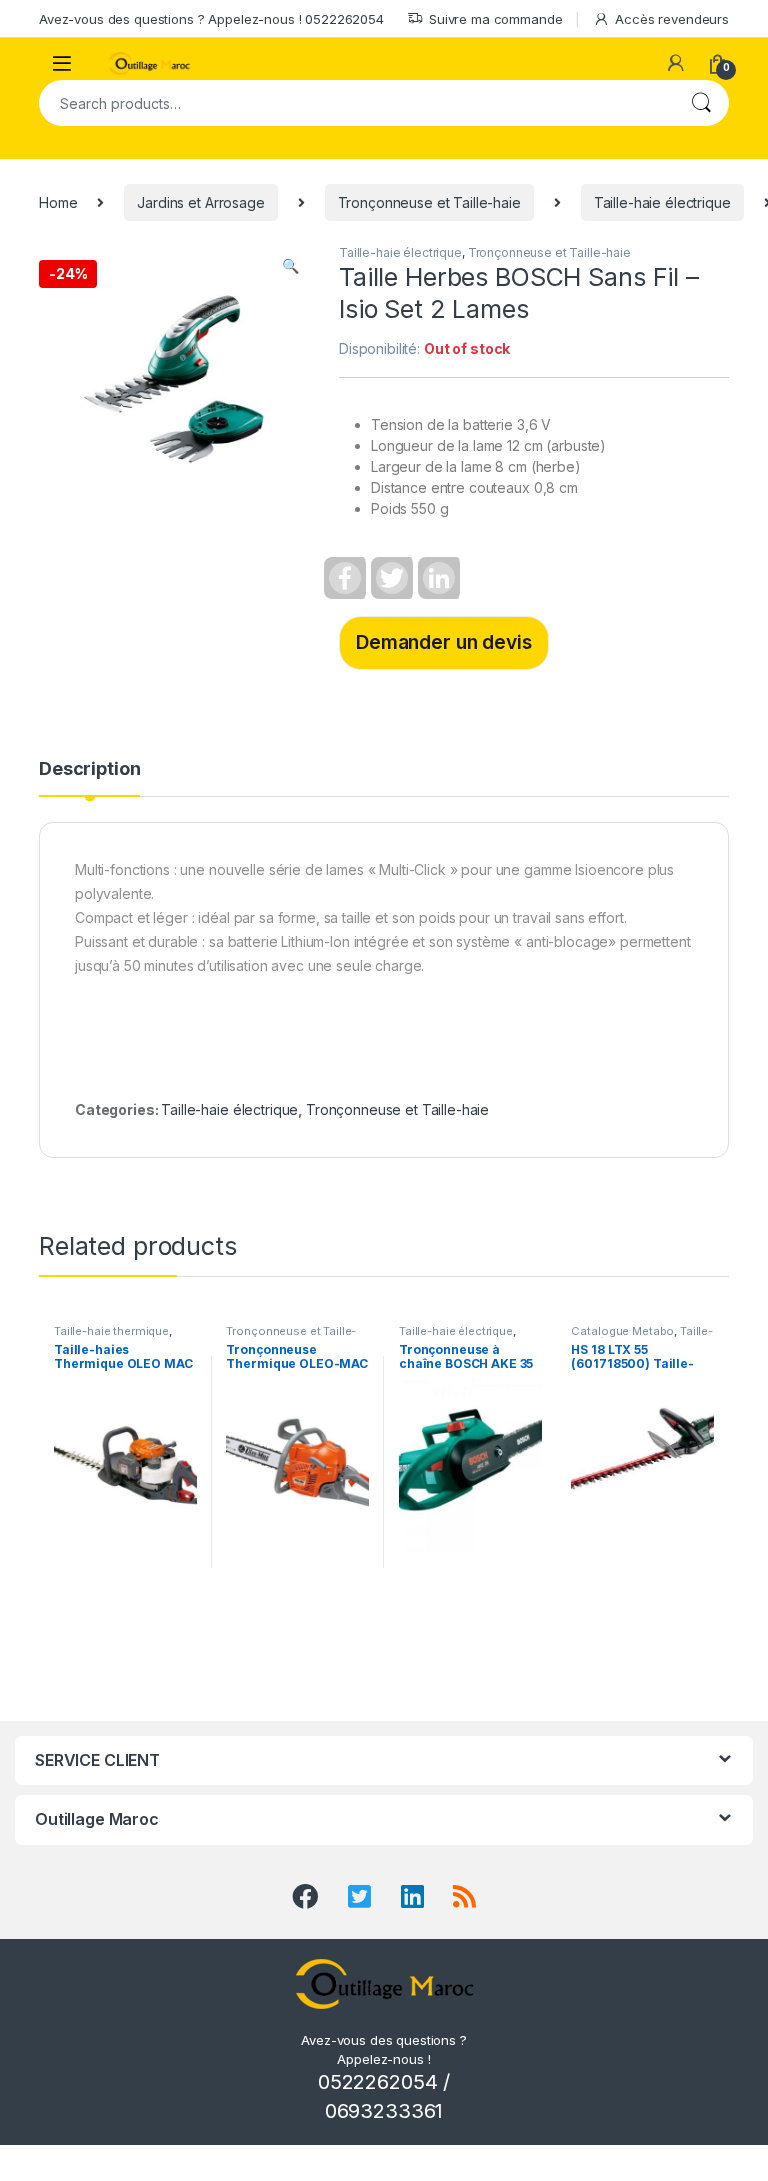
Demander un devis (444, 642)
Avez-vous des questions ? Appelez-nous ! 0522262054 (211, 19)
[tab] (89, 778)
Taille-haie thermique (111, 1331)
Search (701, 103)
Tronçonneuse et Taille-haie (429, 202)
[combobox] (356, 103)
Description (89, 769)
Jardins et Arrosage (200, 202)
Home (58, 202)
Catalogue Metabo (622, 1331)
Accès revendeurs (672, 19)
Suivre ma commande (495, 19)
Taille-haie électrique (662, 202)
